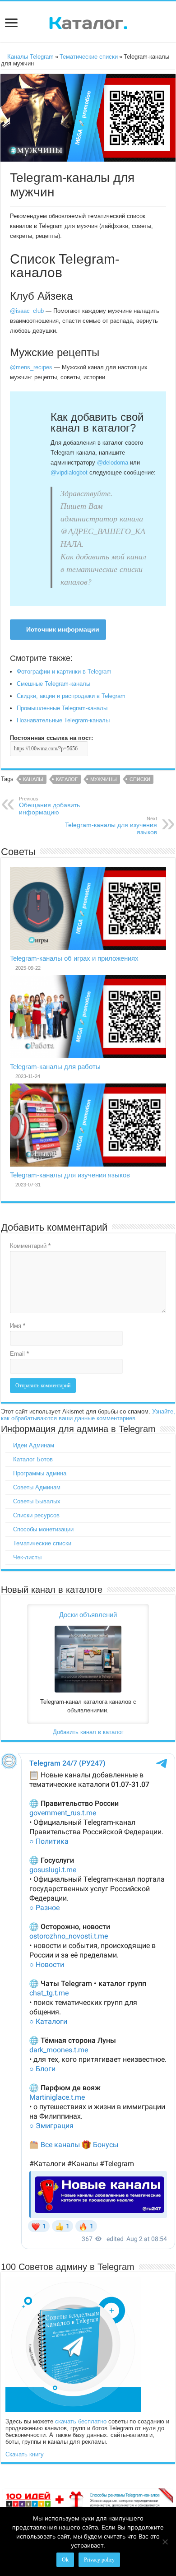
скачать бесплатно (81, 2421)
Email (19, 1354)
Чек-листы (27, 1557)
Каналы (33, 779)
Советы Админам (37, 1487)
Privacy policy (99, 2560)
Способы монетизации (43, 1529)
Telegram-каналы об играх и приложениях (74, 958)
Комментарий (30, 1246)
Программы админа (40, 1473)
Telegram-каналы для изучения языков (111, 826)
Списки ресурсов (36, 1515)
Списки (140, 779)
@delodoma (113, 463)
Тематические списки (89, 57)
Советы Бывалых (37, 1501)
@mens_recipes (31, 367)
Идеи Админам (34, 1445)
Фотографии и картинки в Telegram (64, 672)
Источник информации (63, 629)
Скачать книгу (25, 2454)
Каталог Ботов (33, 1459)
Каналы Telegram (30, 57)
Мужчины (104, 779)
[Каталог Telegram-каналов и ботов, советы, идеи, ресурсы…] (88, 21)
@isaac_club (27, 311)
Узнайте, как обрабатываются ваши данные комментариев (88, 1415)
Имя (18, 1326)
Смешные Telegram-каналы (53, 684)
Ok (65, 2560)
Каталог (67, 779)
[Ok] (165, 2542)
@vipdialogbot (69, 472)
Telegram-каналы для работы (55, 1067)
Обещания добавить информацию (49, 806)
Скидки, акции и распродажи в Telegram (71, 696)
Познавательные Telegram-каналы (63, 720)
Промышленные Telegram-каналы (62, 708)
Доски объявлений (88, 1615)
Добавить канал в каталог (88, 1732)
